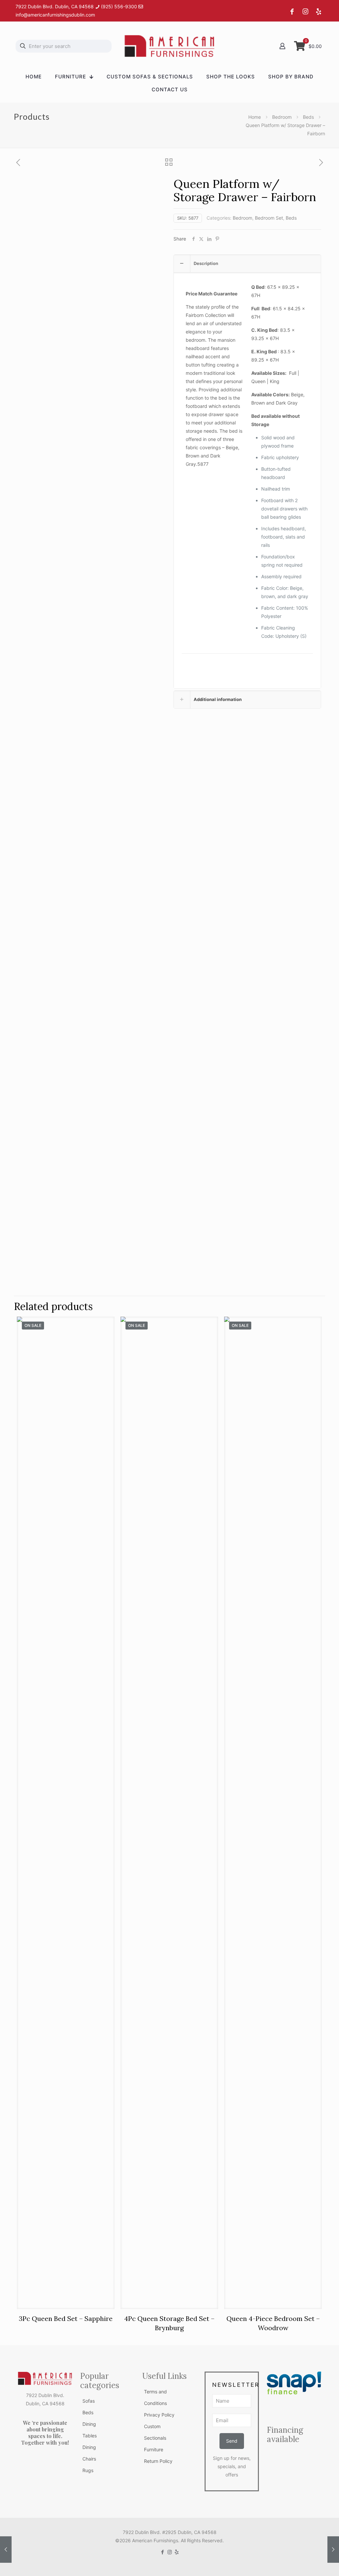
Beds (308, 117)
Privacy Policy (159, 2415)
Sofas (89, 2401)
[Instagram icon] (170, 2552)
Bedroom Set (269, 218)
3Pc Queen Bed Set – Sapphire (66, 2318)
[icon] (177, 2552)
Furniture (154, 2449)
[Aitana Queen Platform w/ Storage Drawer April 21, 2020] (6, 2550)
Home (255, 117)
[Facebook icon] (163, 2552)
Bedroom (282, 117)
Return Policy (158, 2461)
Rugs (88, 2470)
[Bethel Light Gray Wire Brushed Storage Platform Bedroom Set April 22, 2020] (333, 2550)
